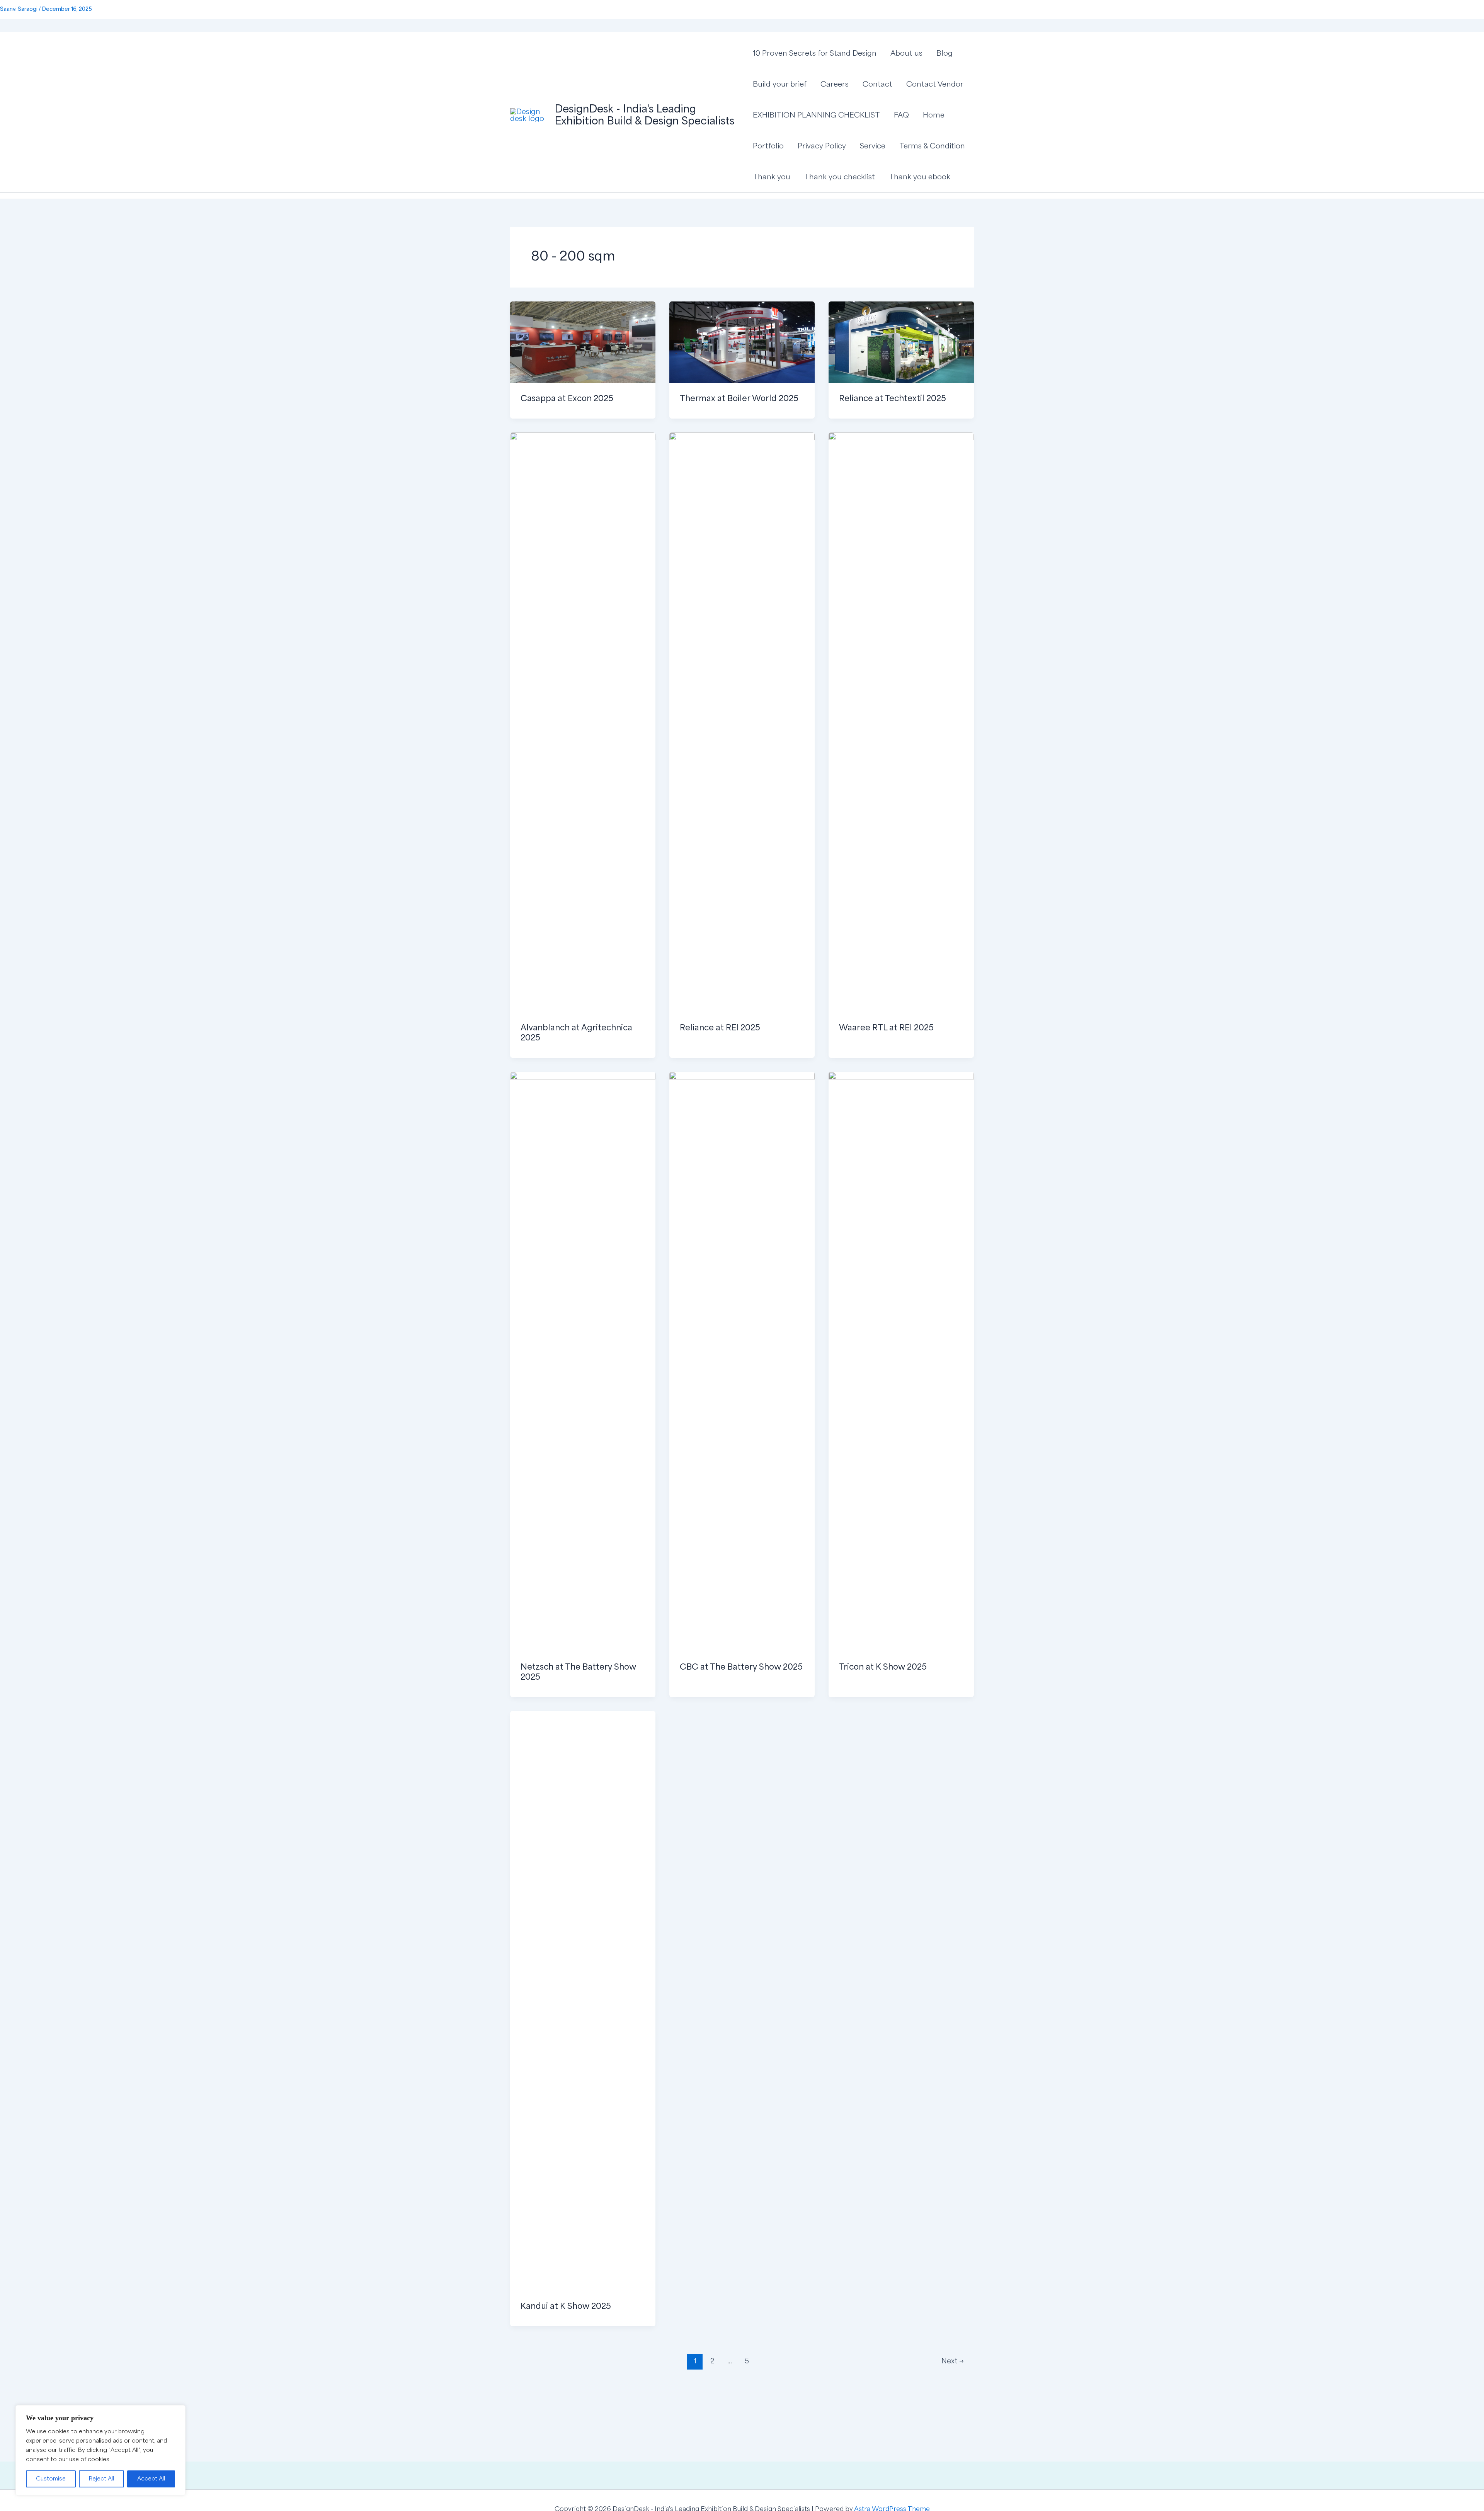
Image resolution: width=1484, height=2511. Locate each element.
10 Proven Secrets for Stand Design (815, 53)
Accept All (151, 2479)
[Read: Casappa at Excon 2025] (583, 342)
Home (934, 115)
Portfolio (768, 146)
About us (906, 53)
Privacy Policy (822, 146)
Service (873, 146)
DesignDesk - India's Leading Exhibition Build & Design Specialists (644, 115)
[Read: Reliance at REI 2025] (742, 722)
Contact (877, 84)
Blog (945, 53)
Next (953, 2361)
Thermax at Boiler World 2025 (739, 398)
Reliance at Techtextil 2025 (893, 398)
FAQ (901, 115)
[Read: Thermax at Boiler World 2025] (742, 342)
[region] (100, 2450)
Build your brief (780, 84)
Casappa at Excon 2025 (567, 398)
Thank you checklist (840, 177)
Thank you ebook (920, 177)
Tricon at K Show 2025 (883, 1667)
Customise (51, 2479)
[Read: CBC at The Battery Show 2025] (742, 1361)
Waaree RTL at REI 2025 (886, 1028)
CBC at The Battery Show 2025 (741, 1667)
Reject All (101, 2479)
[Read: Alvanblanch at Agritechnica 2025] (583, 722)
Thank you (772, 177)
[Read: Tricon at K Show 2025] (901, 1361)
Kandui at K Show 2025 (566, 2306)
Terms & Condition (932, 146)
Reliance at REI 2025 (720, 1028)
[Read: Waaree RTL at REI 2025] (901, 722)
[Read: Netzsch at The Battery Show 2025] (583, 1361)
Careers (835, 84)
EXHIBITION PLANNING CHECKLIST (816, 115)
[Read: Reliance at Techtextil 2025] (901, 342)
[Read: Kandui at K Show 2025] (583, 2000)
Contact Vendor (935, 84)
